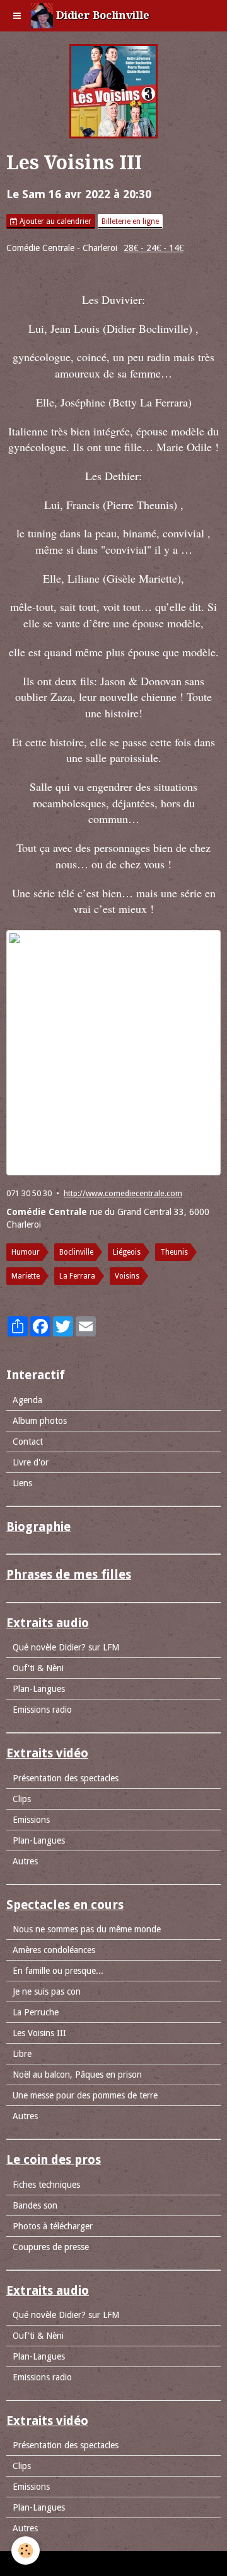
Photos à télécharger (53, 2226)
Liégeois (127, 1252)
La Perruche (36, 2012)
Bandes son (35, 2205)
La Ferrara (77, 1276)
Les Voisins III (39, 2033)
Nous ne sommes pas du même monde (87, 1929)
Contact (28, 1442)
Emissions (31, 1820)
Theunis (174, 1252)
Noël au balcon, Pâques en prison (77, 2075)
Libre (22, 2054)
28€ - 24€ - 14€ (154, 248)
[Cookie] (26, 2551)
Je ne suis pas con (47, 1991)
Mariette (26, 1276)
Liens (22, 1483)
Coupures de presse (51, 2247)
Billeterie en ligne (130, 221)
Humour (26, 1252)
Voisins (127, 1276)
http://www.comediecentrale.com (123, 1193)
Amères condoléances (54, 1950)
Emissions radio (42, 1710)
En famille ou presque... (58, 1971)
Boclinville (76, 1252)
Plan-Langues (39, 1689)
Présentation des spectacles (66, 1778)
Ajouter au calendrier (55, 221)
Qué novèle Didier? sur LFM (66, 1647)
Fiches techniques (46, 2185)
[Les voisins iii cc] (113, 1053)
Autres (25, 1861)
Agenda (27, 1400)
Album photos (40, 1421)
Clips (22, 1799)
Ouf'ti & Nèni (38, 1668)
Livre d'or (31, 1462)
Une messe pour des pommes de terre (85, 2095)
